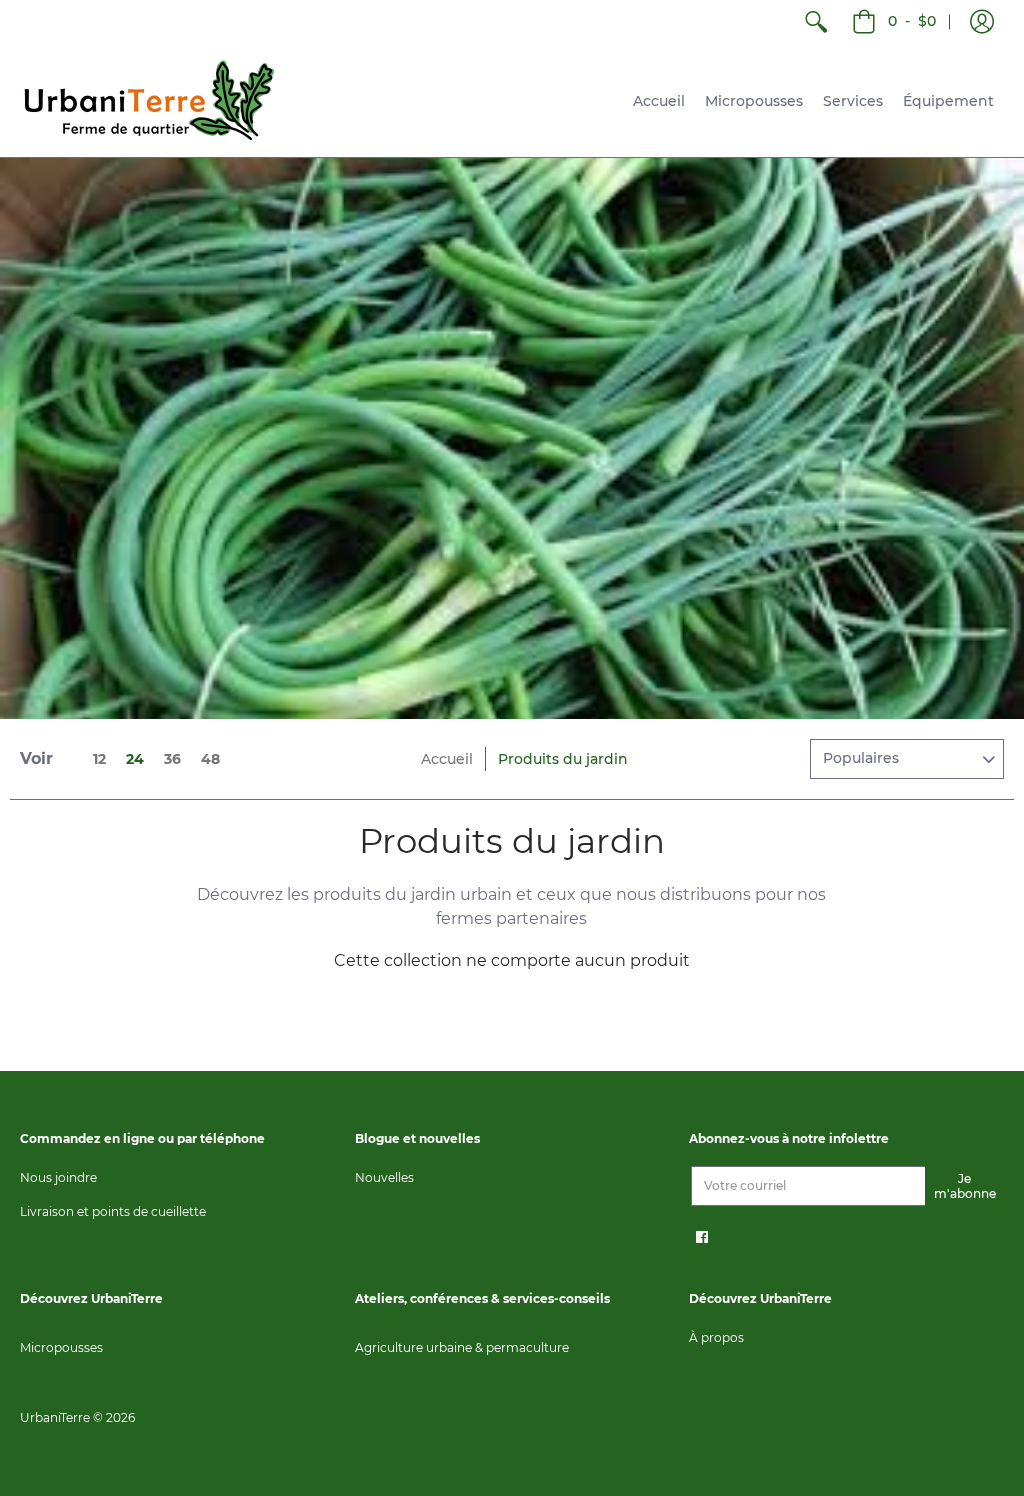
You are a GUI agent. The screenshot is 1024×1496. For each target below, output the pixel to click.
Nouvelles (384, 1177)
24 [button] (135, 759)
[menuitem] (816, 22)
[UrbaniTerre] (150, 100)
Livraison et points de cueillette (113, 1211)
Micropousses (61, 1347)
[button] (982, 22)
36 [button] (172, 759)
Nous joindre (58, 1177)
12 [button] (99, 759)
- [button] (912, 21)
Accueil (447, 759)
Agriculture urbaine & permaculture (462, 1347)
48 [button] (210, 759)
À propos (716, 1337)
